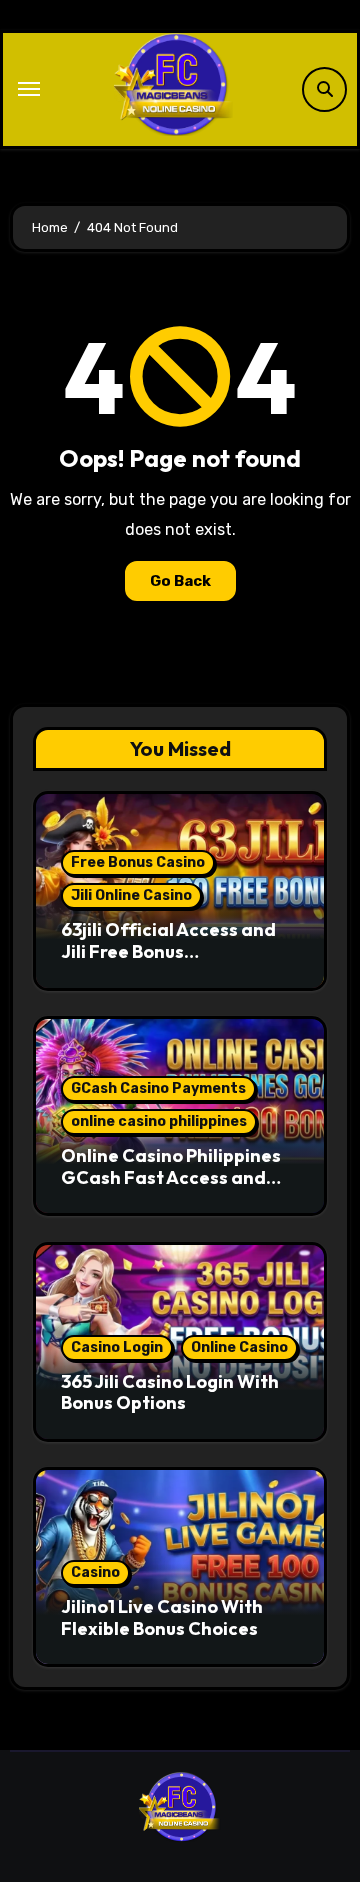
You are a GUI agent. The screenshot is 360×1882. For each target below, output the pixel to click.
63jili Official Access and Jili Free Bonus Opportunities (168, 951)
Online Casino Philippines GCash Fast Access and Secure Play (171, 1177)
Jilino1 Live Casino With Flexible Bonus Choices (162, 1617)
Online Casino (239, 1347)
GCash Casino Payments (158, 1088)
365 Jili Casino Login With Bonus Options (170, 1392)
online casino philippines (159, 1121)
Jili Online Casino (131, 895)
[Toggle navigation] (29, 89)
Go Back (180, 581)
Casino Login (117, 1347)
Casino (95, 1572)
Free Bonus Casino (138, 862)
